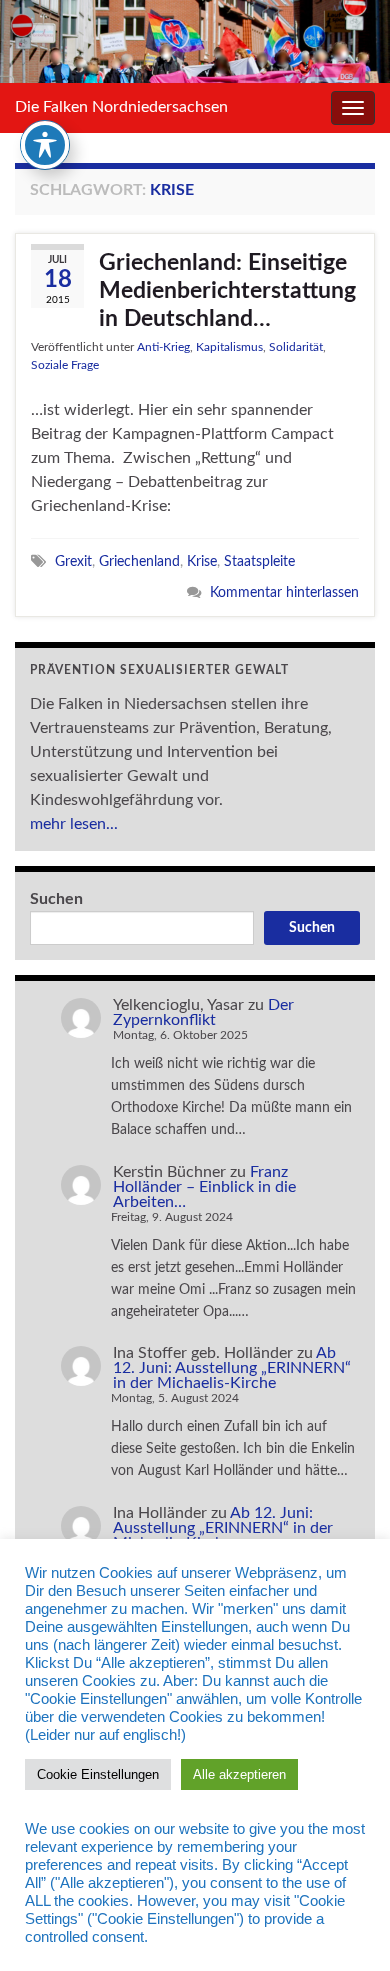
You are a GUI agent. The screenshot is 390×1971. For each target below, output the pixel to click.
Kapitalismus (229, 347)
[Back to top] (345, 1926)
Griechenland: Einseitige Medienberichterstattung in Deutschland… (227, 290)
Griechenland (139, 561)
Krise (202, 561)
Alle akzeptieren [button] (239, 1774)
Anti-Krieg (163, 347)
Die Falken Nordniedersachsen (121, 107)
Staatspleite (259, 561)
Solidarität (296, 347)
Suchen (56, 899)
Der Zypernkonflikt (203, 1012)
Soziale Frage (65, 365)
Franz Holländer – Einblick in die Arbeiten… (204, 1187)
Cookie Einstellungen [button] (98, 1774)
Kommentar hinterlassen (284, 592)
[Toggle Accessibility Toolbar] (45, 145)
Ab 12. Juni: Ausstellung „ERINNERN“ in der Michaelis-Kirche (232, 1368)
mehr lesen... (74, 824)
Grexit (73, 561)
